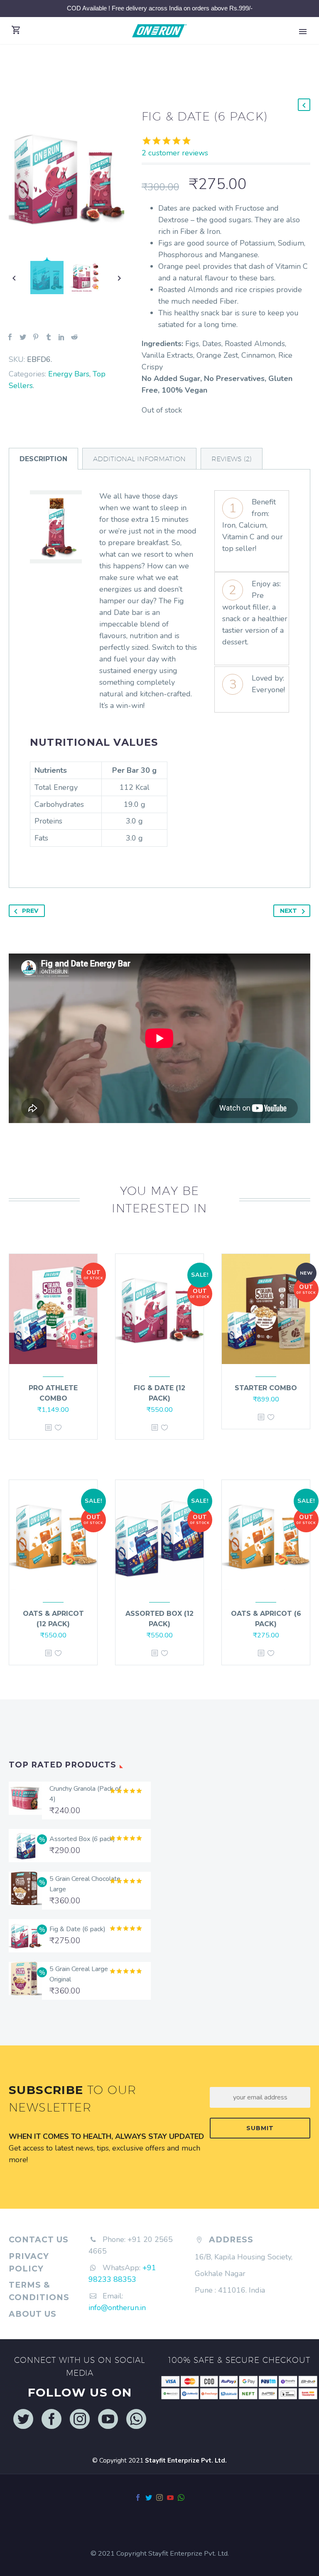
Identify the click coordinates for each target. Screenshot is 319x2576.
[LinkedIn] (61, 337)
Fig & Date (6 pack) (77, 1929)
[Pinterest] (36, 337)
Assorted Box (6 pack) (82, 1839)
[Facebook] (10, 337)
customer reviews (175, 153)
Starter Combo (266, 1388)
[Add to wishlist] (58, 1427)
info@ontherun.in (117, 2308)
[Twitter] (23, 337)
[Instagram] (159, 2497)
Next (288, 911)
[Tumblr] (49, 337)
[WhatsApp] (181, 2497)
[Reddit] (74, 337)
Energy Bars (69, 374)
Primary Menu (303, 32)
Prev (30, 911)
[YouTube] (170, 2497)
